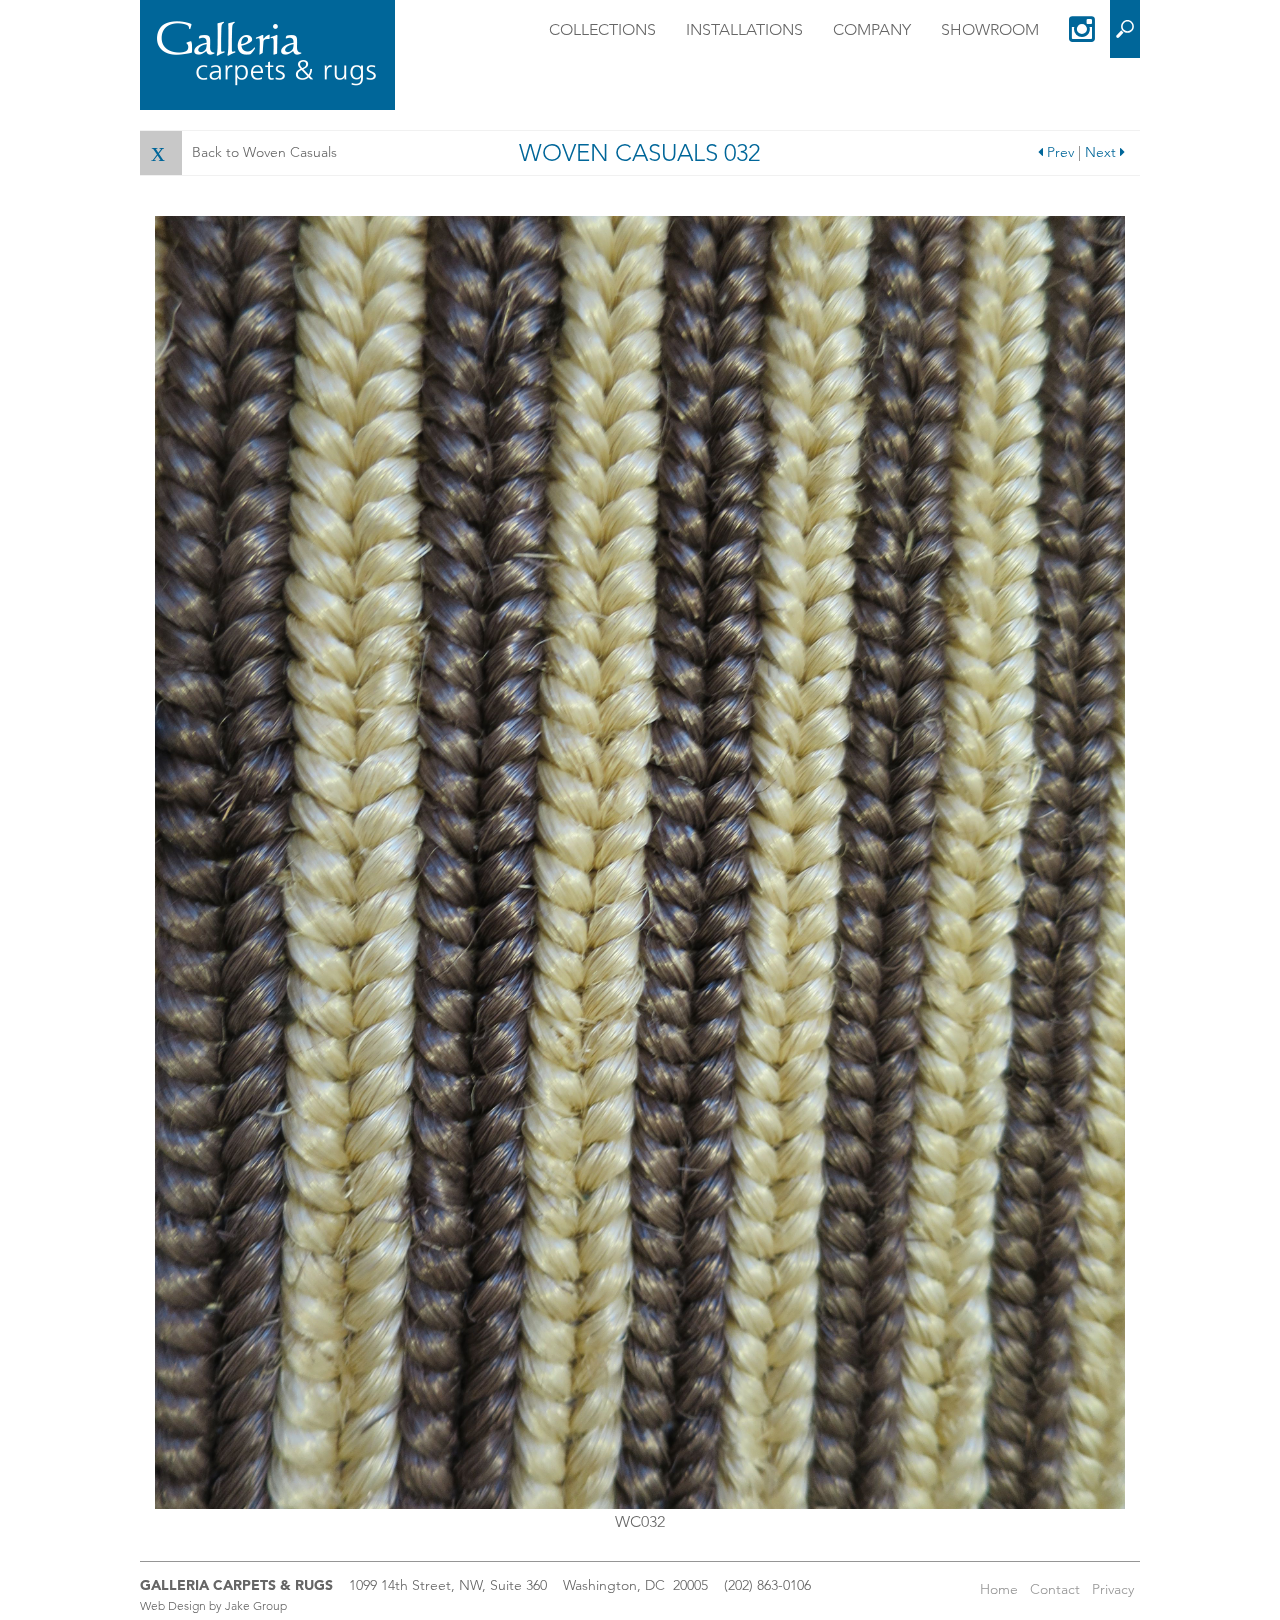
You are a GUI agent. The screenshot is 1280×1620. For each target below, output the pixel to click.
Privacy (1113, 1589)
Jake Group (256, 1605)
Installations (744, 29)
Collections (602, 29)
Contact (1055, 1589)
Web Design (173, 1605)
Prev (1058, 152)
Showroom (990, 29)
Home (999, 1589)
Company (872, 29)
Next (1102, 152)
